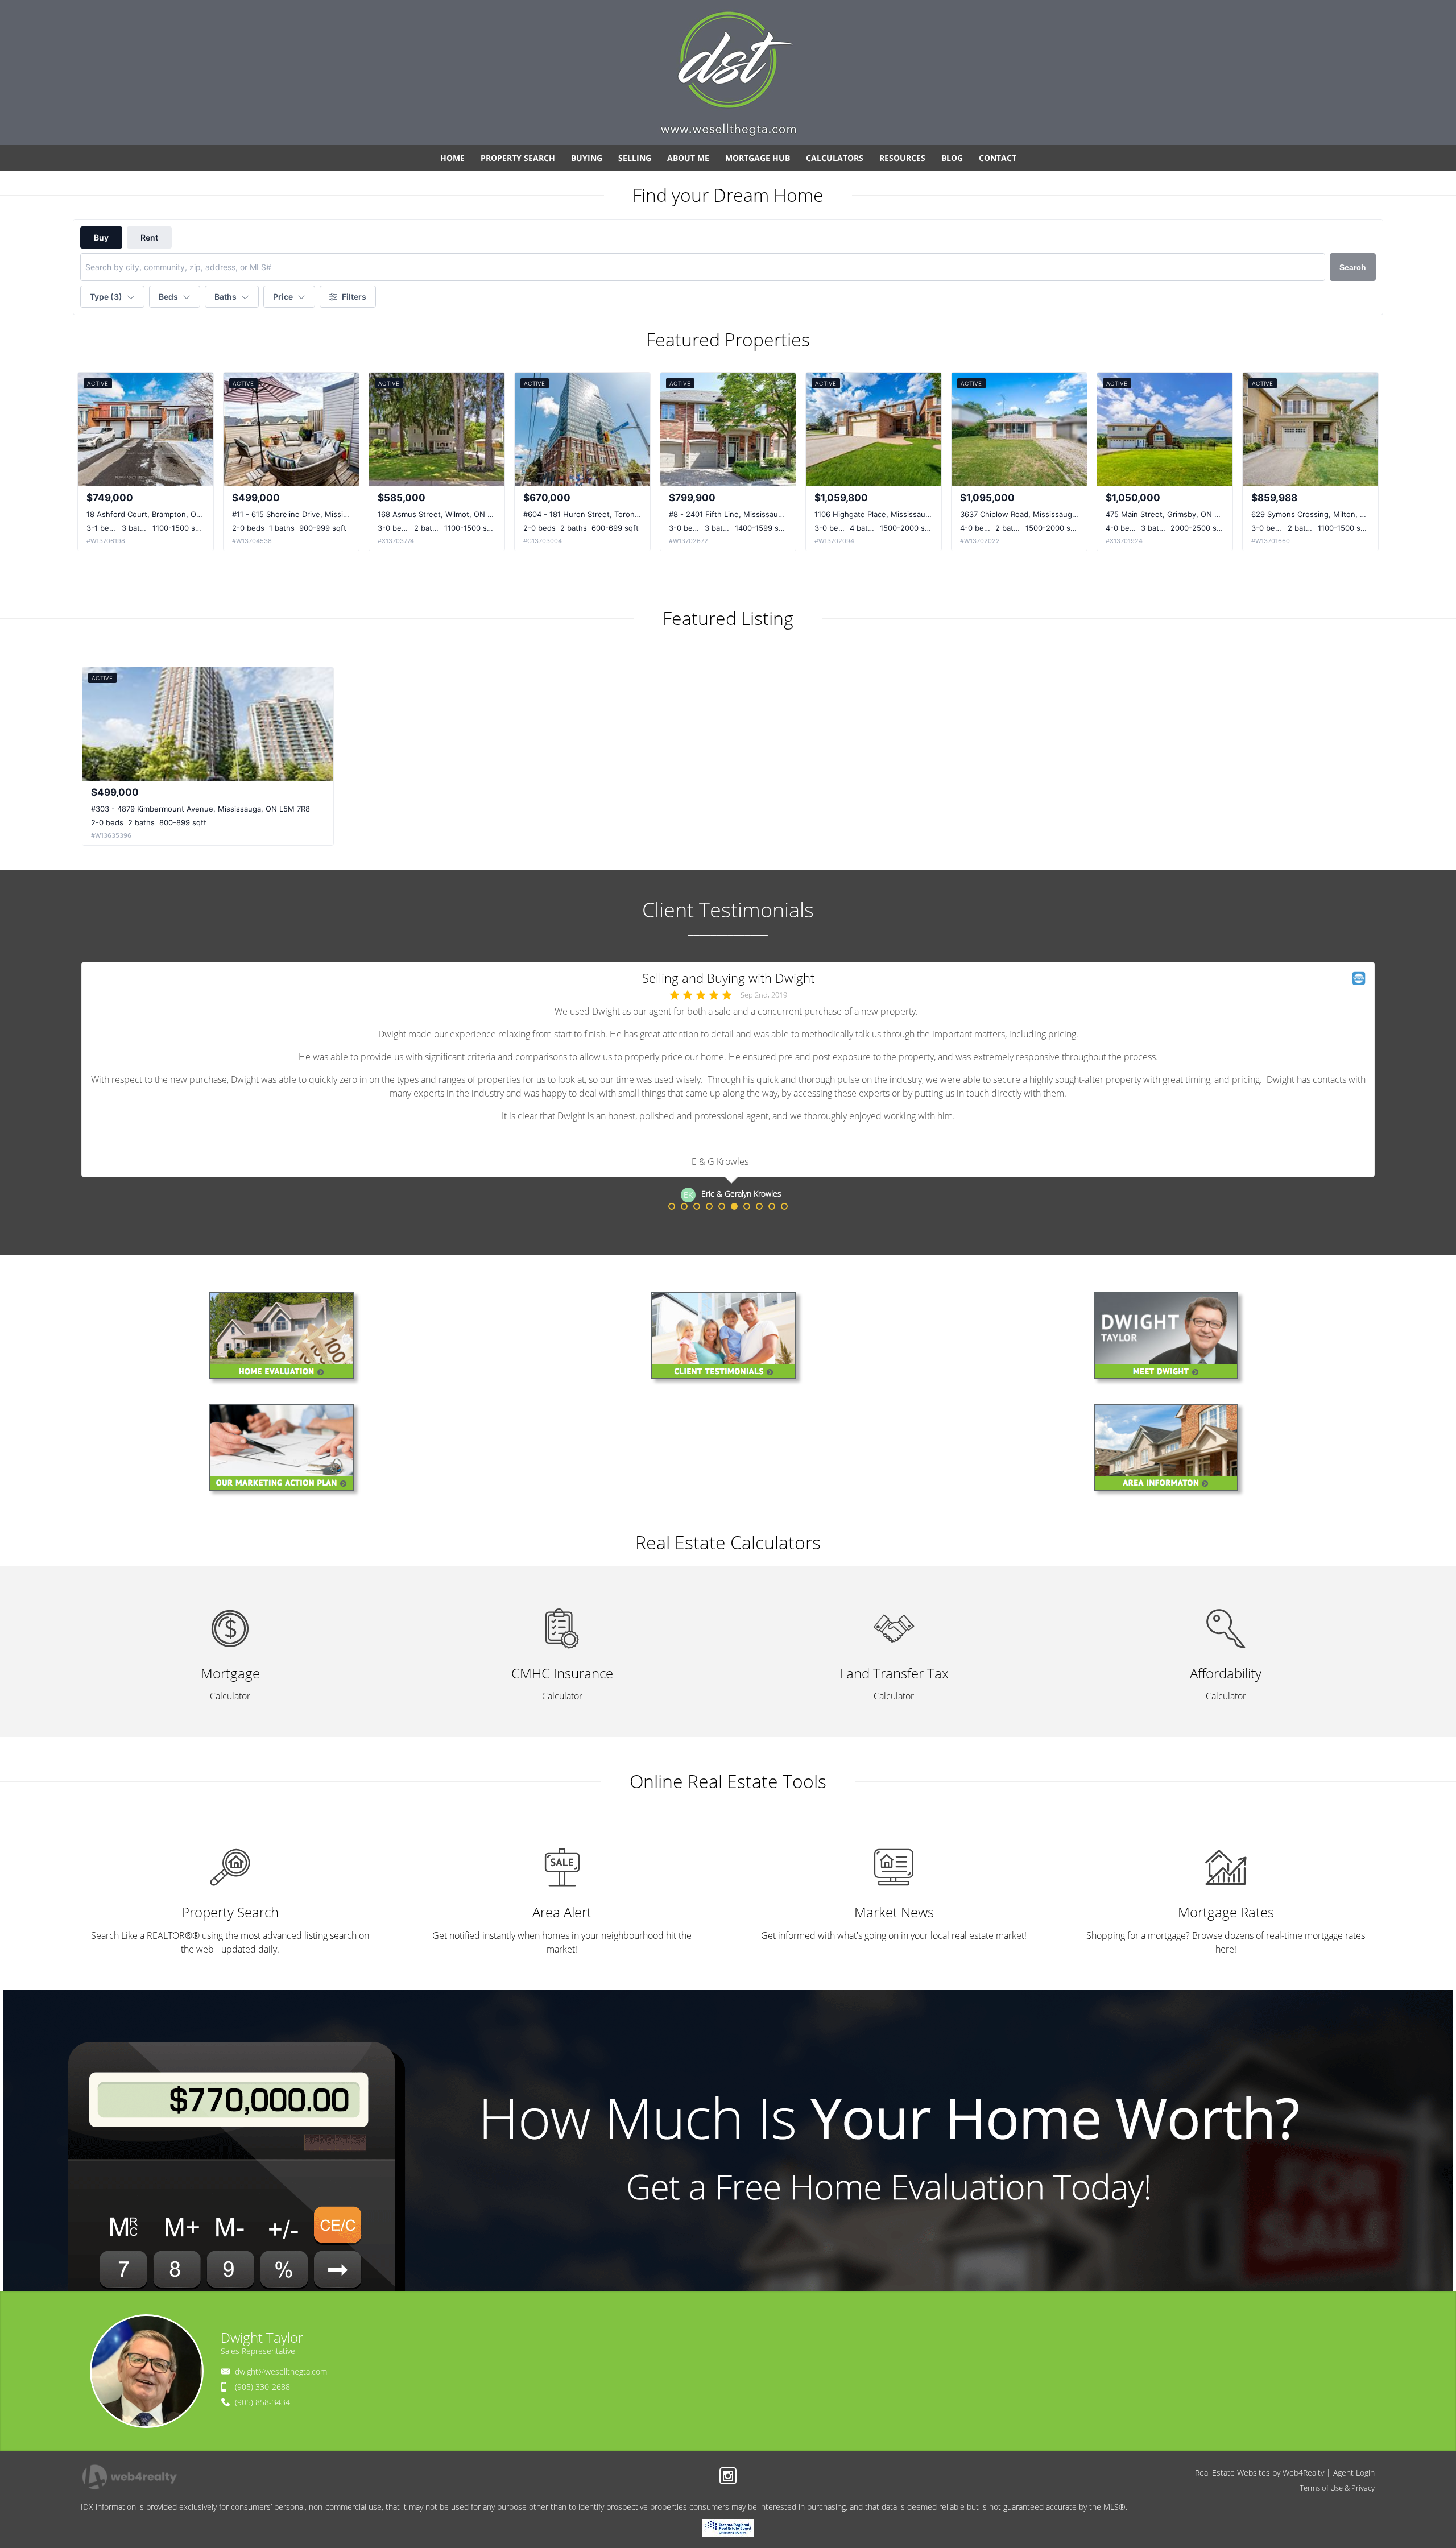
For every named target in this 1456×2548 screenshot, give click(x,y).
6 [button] (734, 1206)
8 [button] (759, 1206)
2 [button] (684, 1206)
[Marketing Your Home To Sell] (286, 1451)
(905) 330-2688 (262, 2387)
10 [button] (784, 1206)
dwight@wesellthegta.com (281, 2371)
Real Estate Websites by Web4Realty (1259, 2473)
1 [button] (672, 1206)
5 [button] (722, 1206)
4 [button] (709, 1206)
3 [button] (697, 1206)
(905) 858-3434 (262, 2402)
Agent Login (1354, 2473)
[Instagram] (728, 2476)
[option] (728, 1082)
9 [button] (772, 1206)
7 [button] (747, 1206)
